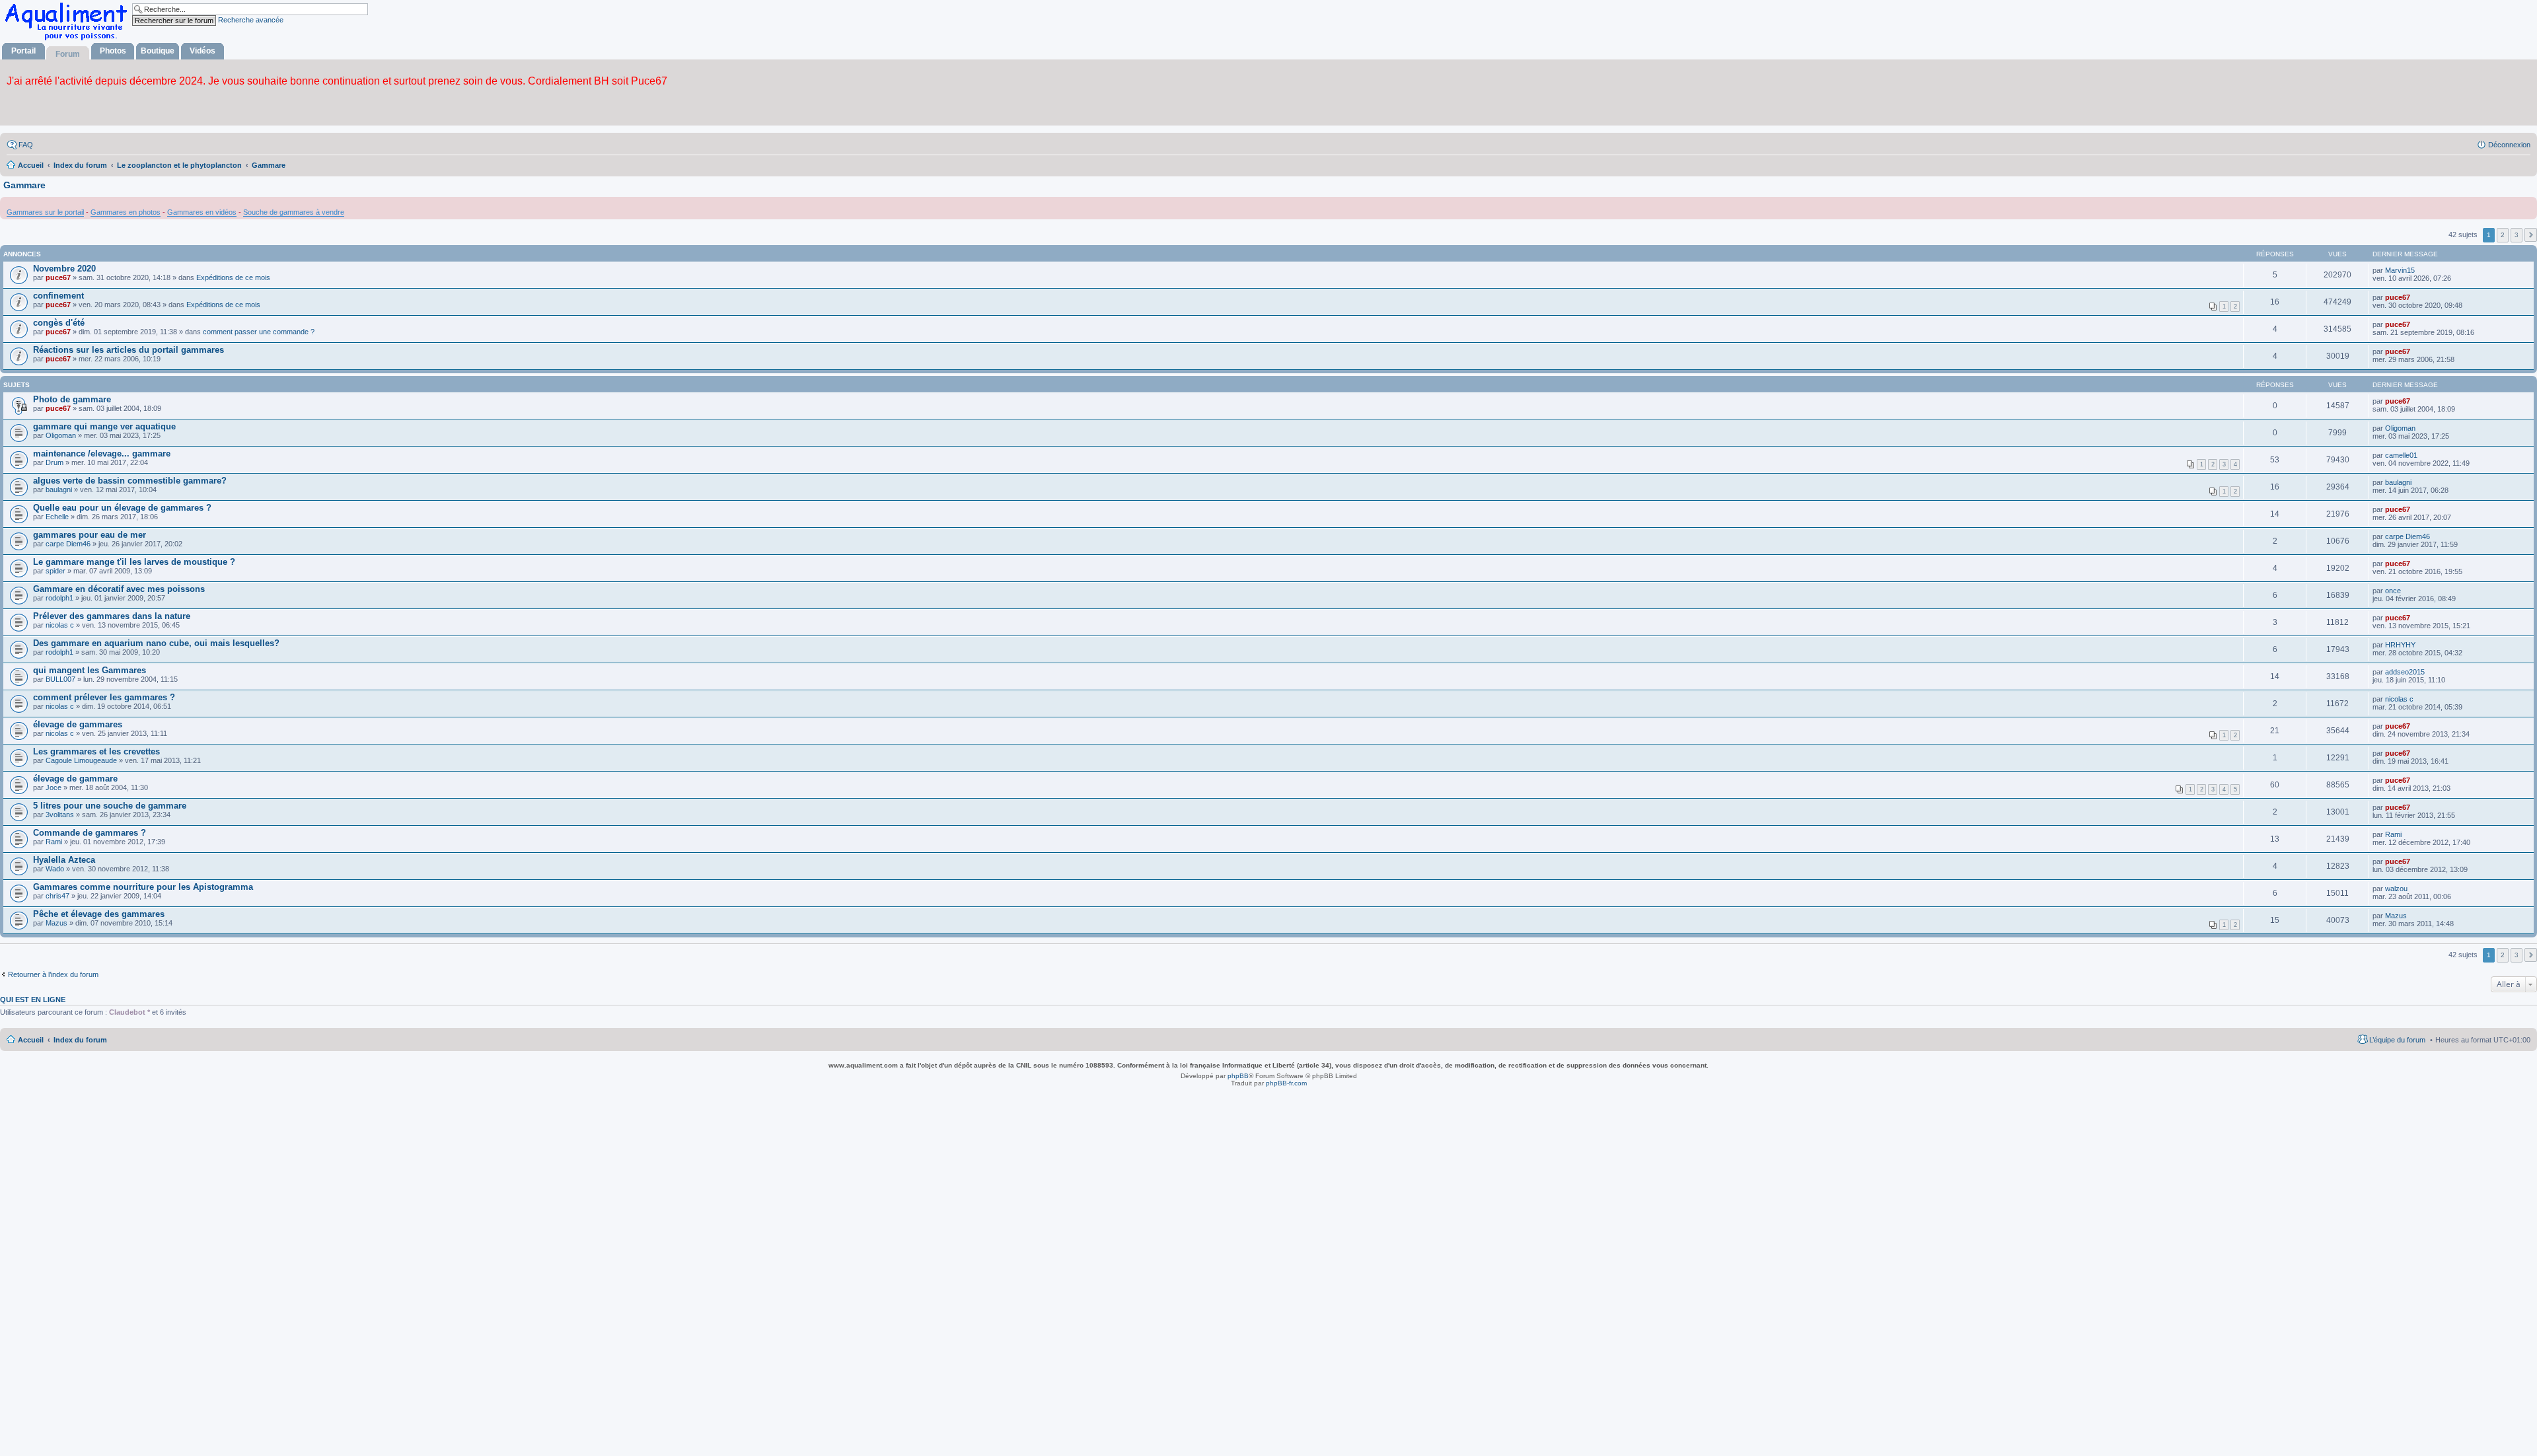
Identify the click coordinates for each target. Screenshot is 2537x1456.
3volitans (60, 815)
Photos (113, 51)
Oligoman (61, 435)
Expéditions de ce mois (233, 277)
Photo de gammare (72, 399)
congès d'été (59, 323)
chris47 (57, 896)
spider (55, 571)
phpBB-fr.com (1286, 1083)
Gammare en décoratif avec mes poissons (119, 589)
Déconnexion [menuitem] (2509, 145)
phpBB (1238, 1076)
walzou (2396, 889)
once (2393, 591)
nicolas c (60, 625)
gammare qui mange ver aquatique (104, 426)
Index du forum (80, 1040)
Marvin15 (2400, 270)
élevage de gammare (75, 779)
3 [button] (2517, 235)
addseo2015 (2405, 672)
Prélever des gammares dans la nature (112, 616)
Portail (23, 51)
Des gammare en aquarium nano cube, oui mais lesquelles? (156, 643)
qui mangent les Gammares (90, 670)
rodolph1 (59, 598)
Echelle (57, 517)
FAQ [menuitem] (26, 145)
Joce (54, 787)
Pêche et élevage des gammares (99, 914)
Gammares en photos (126, 212)
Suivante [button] (2531, 235)
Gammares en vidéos (202, 212)
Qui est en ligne (33, 1000)
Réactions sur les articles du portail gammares (129, 350)
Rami (54, 842)
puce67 (58, 277)
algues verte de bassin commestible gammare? (130, 481)
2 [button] (2503, 235)
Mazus (56, 923)
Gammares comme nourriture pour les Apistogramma (143, 887)
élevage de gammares (78, 724)
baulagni (59, 490)
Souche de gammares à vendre (294, 212)
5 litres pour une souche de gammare (110, 806)
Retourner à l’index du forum (53, 974)
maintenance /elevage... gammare (102, 454)
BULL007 (60, 679)
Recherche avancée (251, 20)
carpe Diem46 (68, 544)
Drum (55, 462)
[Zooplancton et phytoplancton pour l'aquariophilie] (69, 40)
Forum (68, 54)
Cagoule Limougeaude (81, 760)
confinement (58, 296)
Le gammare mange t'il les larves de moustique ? (134, 562)
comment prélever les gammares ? (104, 697)
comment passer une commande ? (259, 332)
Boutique (158, 51)
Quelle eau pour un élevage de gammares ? (122, 508)
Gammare (24, 185)
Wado (55, 869)
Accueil (31, 1040)
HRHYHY (2400, 645)
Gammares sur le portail (45, 212)
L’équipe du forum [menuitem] (2397, 1040)
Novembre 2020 (64, 269)
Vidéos (202, 51)
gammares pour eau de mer (90, 535)
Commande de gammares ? (90, 833)
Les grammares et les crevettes (96, 751)
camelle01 (2401, 455)
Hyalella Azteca (64, 860)
